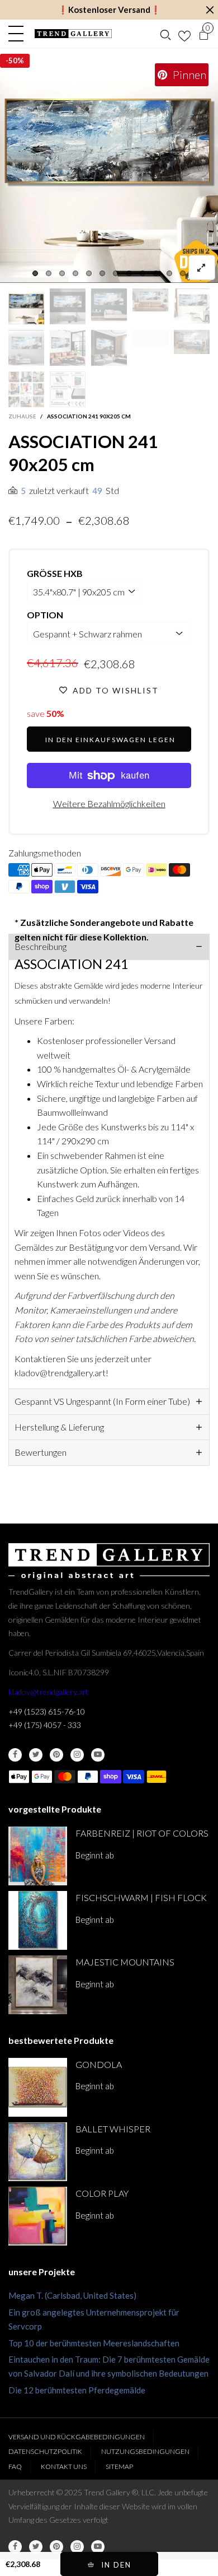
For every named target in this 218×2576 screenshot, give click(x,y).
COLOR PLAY (102, 2193)
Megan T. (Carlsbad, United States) (72, 2295)
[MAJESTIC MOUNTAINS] (38, 1985)
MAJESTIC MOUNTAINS (125, 1962)
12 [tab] (183, 273)
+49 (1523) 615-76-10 (47, 1711)
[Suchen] (165, 34)
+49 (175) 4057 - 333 (45, 1725)
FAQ (15, 2466)
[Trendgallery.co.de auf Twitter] (36, 1755)
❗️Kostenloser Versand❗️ (109, 10)
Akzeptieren (165, 2562)
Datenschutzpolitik (45, 2451)
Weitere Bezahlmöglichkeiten (109, 803)
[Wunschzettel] (184, 34)
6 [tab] (102, 273)
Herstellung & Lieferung (59, 1427)
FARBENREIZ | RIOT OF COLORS (142, 1833)
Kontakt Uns (64, 2466)
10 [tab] (156, 273)
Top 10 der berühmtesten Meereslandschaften (94, 2343)
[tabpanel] (109, 174)
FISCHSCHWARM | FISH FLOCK (141, 1897)
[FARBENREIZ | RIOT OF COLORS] (38, 1856)
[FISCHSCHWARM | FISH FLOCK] (38, 1920)
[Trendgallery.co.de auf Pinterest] (56, 1755)
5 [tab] (89, 273)
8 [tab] (129, 273)
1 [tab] (35, 273)
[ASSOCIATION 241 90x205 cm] (109, 174)
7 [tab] (116, 273)
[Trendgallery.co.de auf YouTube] (98, 1755)
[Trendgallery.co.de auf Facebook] (15, 1755)
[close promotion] (210, 10)
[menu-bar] (19, 34)
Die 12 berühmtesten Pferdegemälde (77, 2390)
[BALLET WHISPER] (38, 2152)
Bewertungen (41, 1452)
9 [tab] (143, 273)
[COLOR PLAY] (38, 2216)
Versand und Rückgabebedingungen (77, 2437)
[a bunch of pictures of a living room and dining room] (26, 389)
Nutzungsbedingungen (145, 2451)
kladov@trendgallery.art (48, 1692)
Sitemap (119, 2466)
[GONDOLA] (38, 2087)
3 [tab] (62, 273)
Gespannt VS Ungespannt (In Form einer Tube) (102, 1401)
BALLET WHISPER (113, 2129)
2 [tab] (49, 273)
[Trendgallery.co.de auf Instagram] (77, 1755)
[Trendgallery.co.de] (73, 34)
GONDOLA (99, 2064)
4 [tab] (75, 273)
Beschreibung (41, 946)
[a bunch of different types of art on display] (68, 389)
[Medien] (202, 267)
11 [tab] (169, 273)
